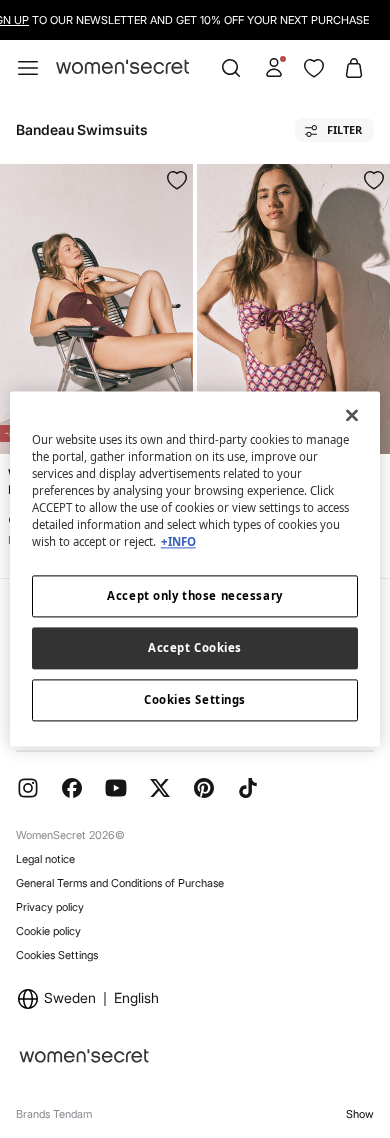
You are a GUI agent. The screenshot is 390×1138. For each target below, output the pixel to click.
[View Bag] (354, 68)
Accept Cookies (195, 648)
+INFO (178, 542)
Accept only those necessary (194, 596)
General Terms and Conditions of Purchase (120, 883)
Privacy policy (50, 907)
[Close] (352, 415)
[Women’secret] (122, 67)
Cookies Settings (57, 955)
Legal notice (45, 859)
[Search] (231, 68)
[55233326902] (177, 180)
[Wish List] (314, 68)
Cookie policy (48, 931)
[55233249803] (374, 180)
